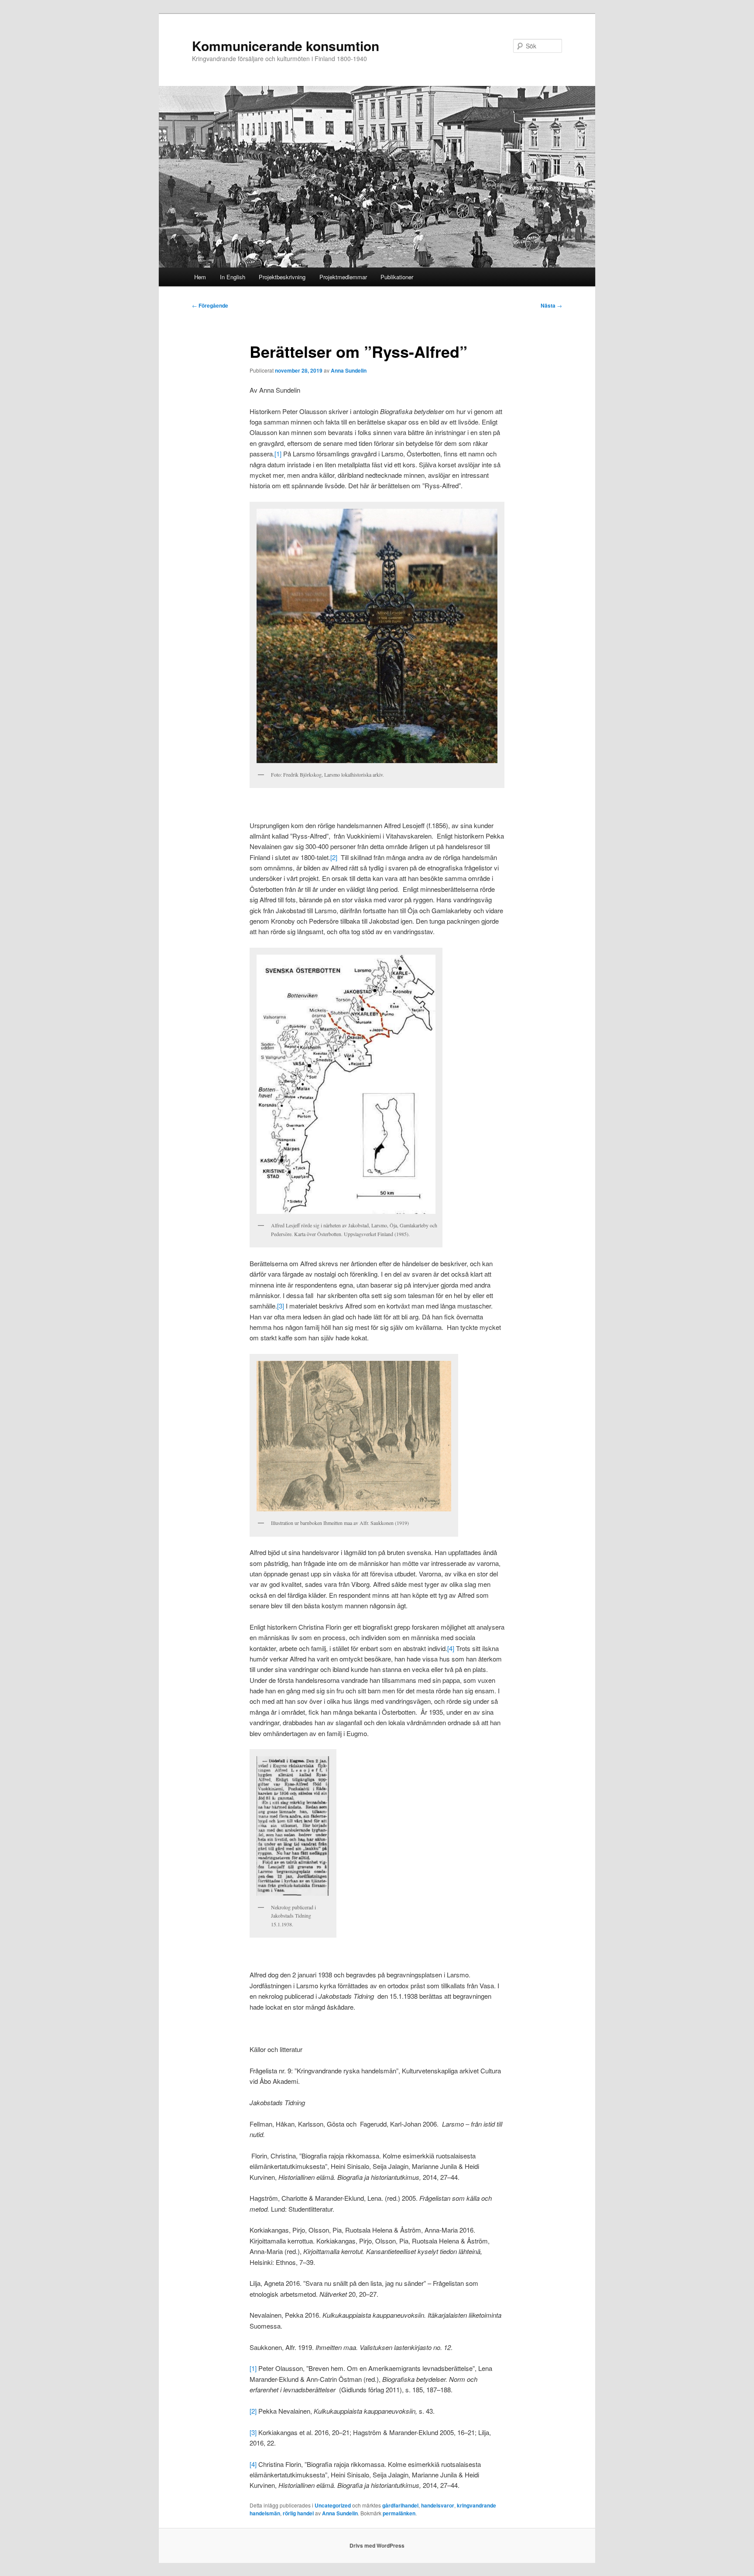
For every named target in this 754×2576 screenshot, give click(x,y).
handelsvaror (438, 2505)
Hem (200, 277)
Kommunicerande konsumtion (286, 46)
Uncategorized (333, 2505)
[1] (278, 454)
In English (233, 277)
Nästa (551, 305)
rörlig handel (298, 2513)
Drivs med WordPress (377, 2545)
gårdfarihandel (400, 2505)
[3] (281, 1306)
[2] (334, 857)
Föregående (210, 305)
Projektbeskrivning (282, 277)
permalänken (399, 2513)
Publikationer (397, 277)
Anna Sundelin (349, 370)
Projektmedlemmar (343, 277)
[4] (451, 1648)
